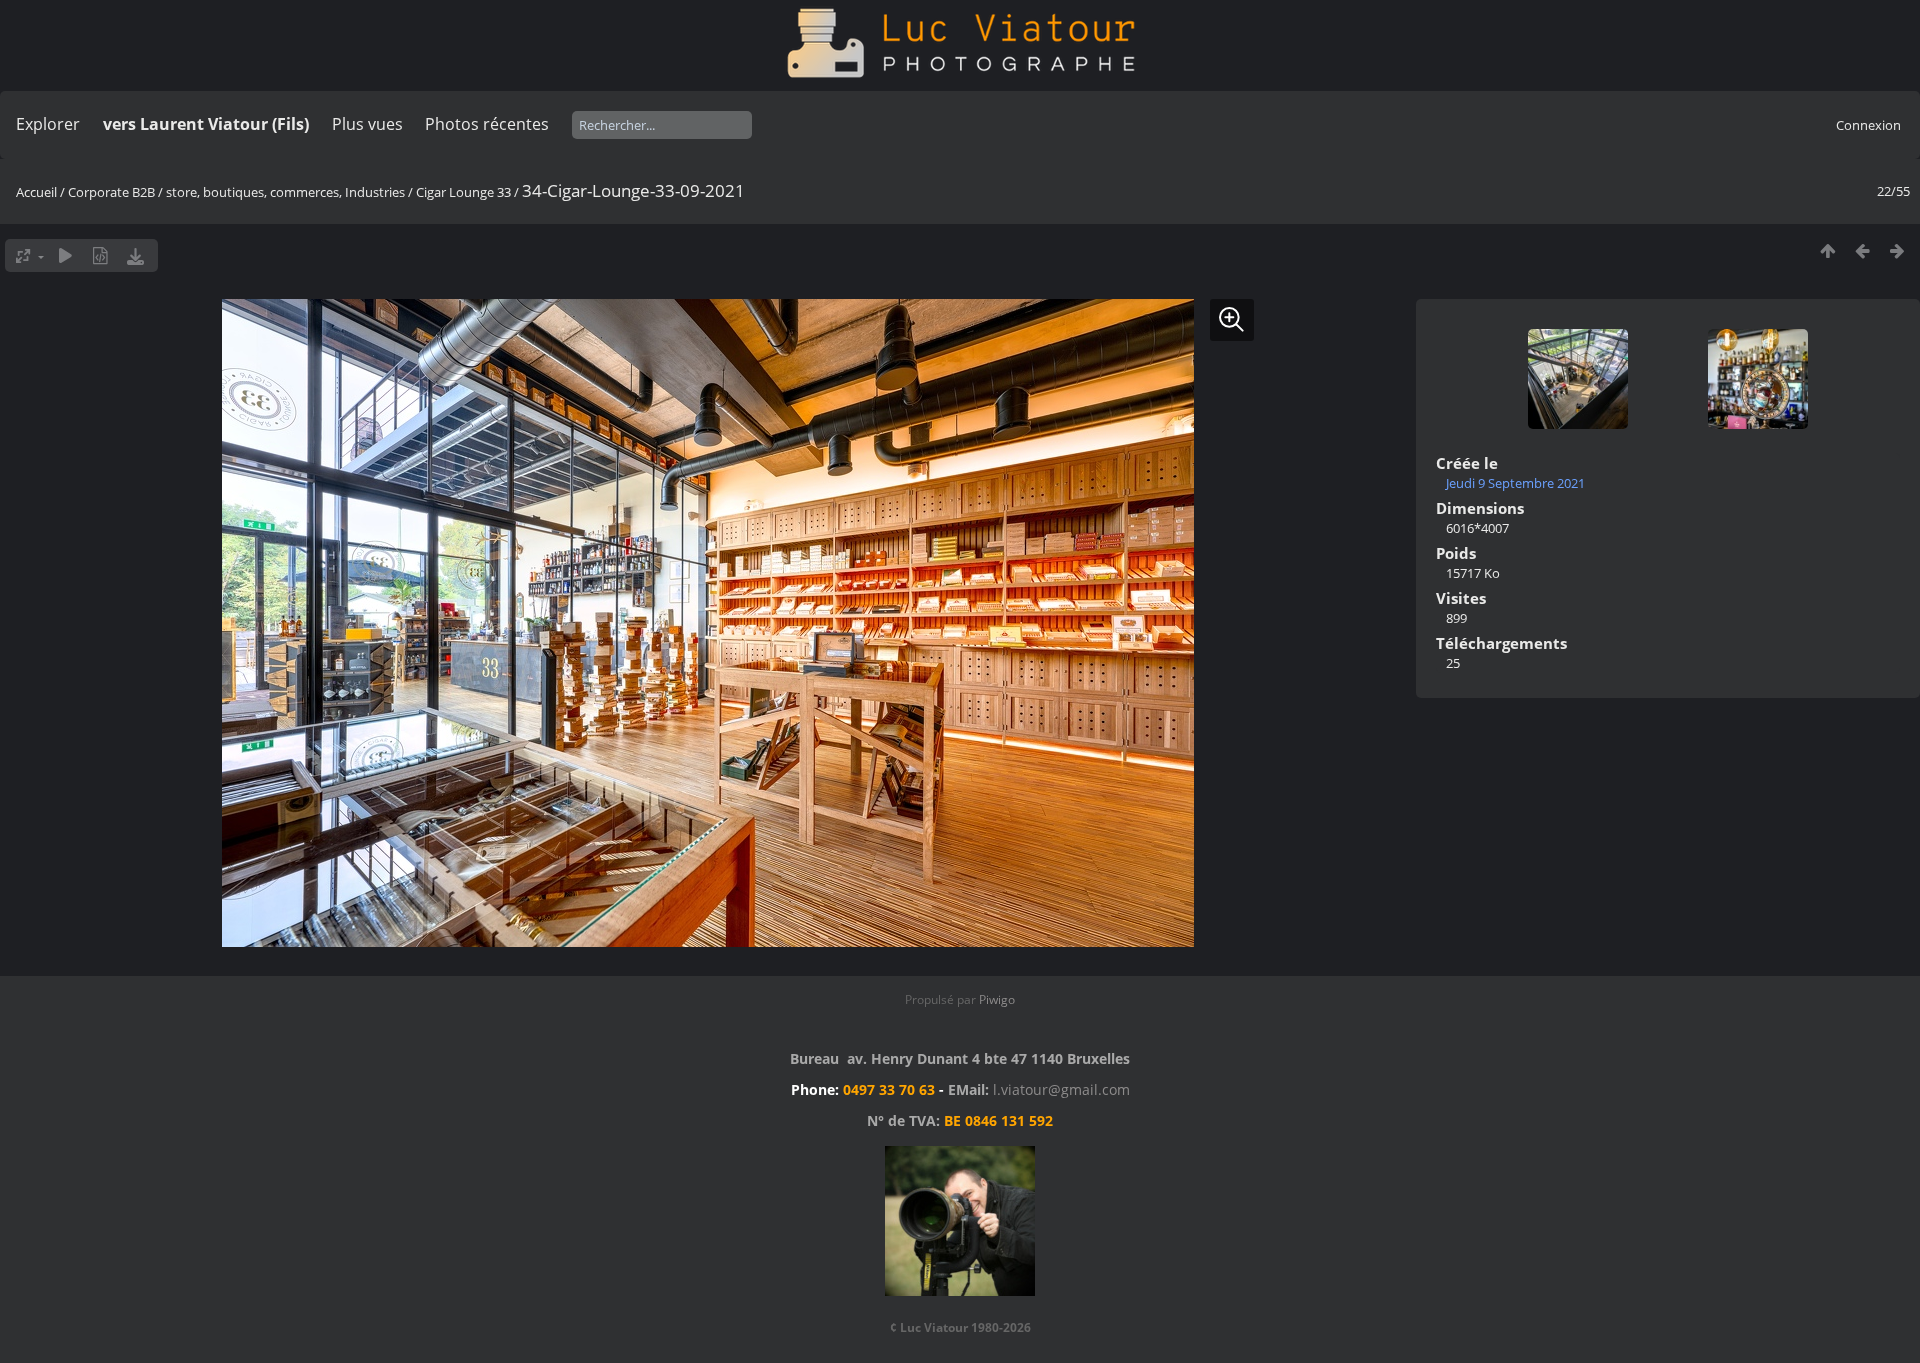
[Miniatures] (1827, 250)
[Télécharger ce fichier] (135, 255)
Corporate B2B (111, 192)
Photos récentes (487, 124)
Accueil (36, 192)
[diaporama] (65, 255)
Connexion (1868, 125)
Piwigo (997, 999)
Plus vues (367, 124)
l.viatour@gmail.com (1061, 1089)
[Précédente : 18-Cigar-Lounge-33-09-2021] (1862, 250)
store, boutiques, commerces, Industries (285, 192)
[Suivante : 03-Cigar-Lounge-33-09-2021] (1897, 250)
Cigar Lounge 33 (463, 192)
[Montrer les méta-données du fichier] (100, 255)
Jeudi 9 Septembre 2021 (1515, 483)
